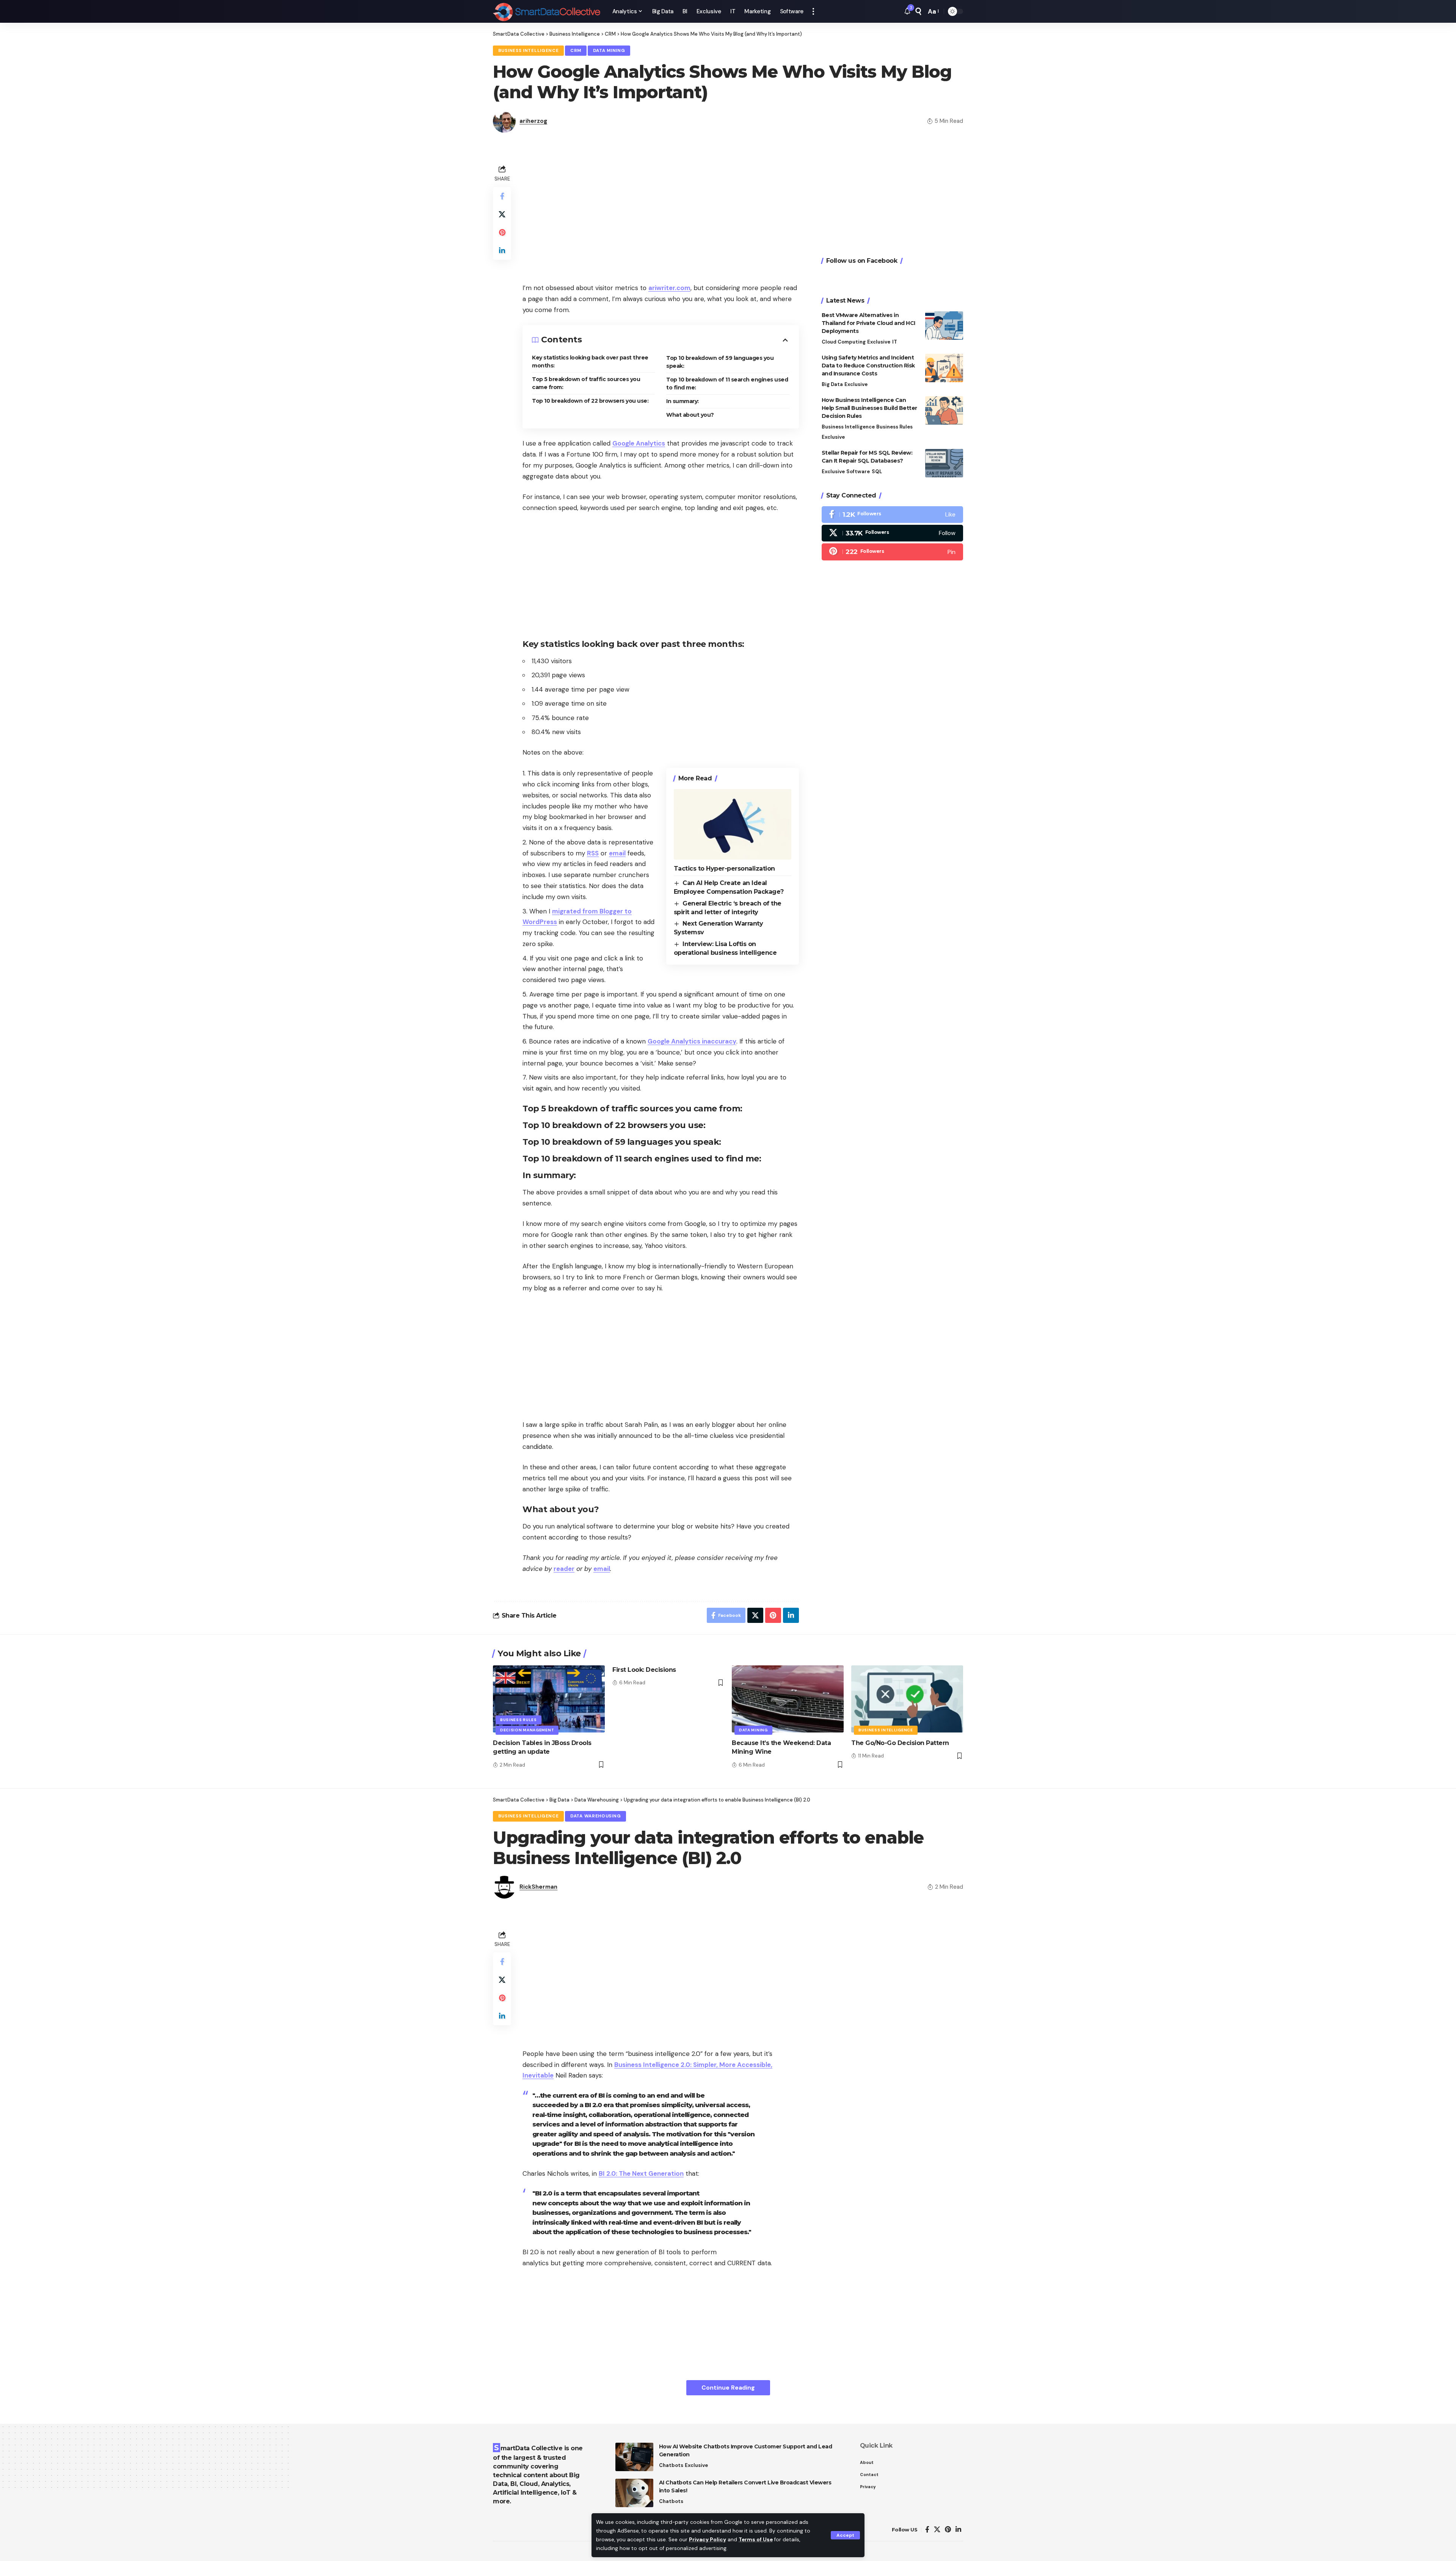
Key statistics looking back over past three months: (590, 362)
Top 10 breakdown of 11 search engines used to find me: (727, 384)
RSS (593, 853)
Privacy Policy (708, 2540)
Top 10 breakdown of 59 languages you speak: (720, 362)
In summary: (682, 401)
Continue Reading (728, 2388)
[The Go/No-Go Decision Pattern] (907, 1699)
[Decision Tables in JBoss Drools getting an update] (549, 1699)
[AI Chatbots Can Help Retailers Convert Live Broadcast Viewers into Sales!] (634, 2493)
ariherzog (533, 121)
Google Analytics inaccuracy (692, 1041)
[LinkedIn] (958, 2530)
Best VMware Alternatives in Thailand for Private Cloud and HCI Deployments (868, 323)
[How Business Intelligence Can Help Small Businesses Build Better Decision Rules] (944, 410)
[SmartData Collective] (547, 11)
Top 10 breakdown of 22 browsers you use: (590, 401)
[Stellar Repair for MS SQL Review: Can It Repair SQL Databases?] (944, 463)
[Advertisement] (661, 216)
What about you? (690, 415)
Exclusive (879, 342)
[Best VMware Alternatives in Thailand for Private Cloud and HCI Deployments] (944, 326)
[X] (892, 533)
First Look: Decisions (644, 1670)
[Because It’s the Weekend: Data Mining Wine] (788, 1699)
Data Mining (609, 51)
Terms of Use (756, 2540)
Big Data (832, 384)
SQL (877, 472)
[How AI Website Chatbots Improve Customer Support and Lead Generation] (634, 2457)
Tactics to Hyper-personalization (724, 869)
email (617, 853)
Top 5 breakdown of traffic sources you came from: (586, 383)
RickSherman (538, 1887)
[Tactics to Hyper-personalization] (733, 824)
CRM (576, 51)
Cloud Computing (844, 342)
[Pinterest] (892, 552)
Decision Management (527, 1730)
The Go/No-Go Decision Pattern (900, 1743)
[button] (845, 2535)
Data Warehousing (595, 1816)
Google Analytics (639, 443)
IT (895, 342)
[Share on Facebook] (502, 196)
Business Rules (894, 427)
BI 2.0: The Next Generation (641, 2173)
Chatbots (671, 2465)
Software (858, 472)
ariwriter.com (669, 288)
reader (564, 1569)
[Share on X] (502, 214)
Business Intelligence (529, 51)
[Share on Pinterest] (502, 232)
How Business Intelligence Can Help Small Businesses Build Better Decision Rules (869, 408)
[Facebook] (892, 515)
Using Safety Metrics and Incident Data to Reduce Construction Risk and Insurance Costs (868, 366)
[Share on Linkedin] (502, 251)
